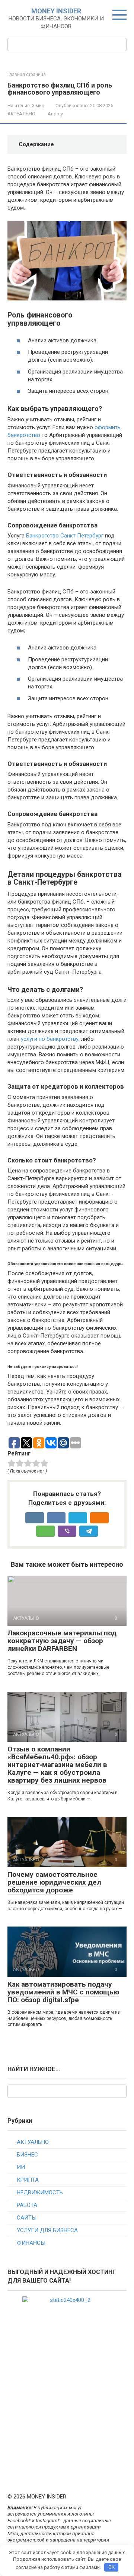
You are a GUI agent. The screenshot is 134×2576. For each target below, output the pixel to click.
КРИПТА (28, 2180)
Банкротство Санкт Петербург (65, 536)
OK (111, 2567)
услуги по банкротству (50, 1039)
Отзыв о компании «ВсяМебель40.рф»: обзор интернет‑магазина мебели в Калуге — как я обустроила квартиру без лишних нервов (57, 1765)
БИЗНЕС (27, 2155)
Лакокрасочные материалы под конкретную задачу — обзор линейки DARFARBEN (62, 1641)
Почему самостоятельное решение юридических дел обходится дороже (54, 1882)
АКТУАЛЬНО (21, 114)
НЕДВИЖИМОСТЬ (40, 2192)
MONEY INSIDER (56, 11)
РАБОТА (27, 2205)
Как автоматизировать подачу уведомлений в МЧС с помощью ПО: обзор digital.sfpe (63, 1992)
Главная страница (27, 75)
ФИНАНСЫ (31, 2243)
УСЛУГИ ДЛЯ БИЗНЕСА (47, 2230)
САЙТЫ (27, 2218)
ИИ (21, 2167)
